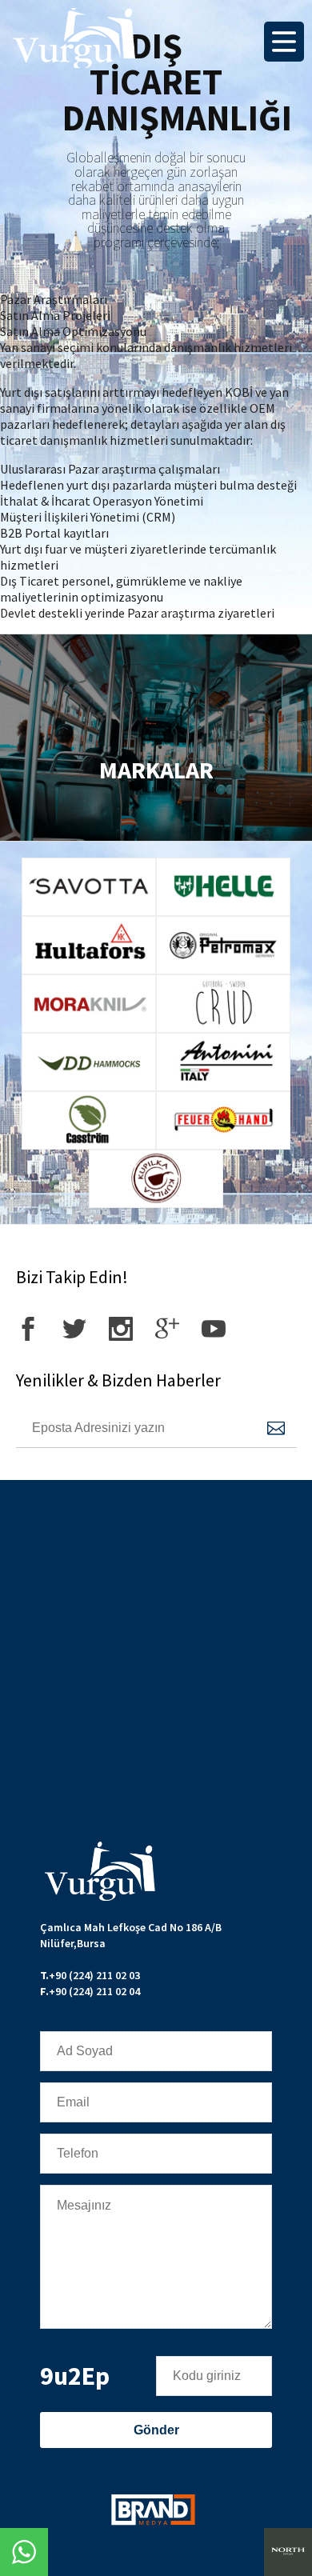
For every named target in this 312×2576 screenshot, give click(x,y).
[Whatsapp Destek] (24, 2552)
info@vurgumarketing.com (108, 2007)
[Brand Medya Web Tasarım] (152, 2512)
